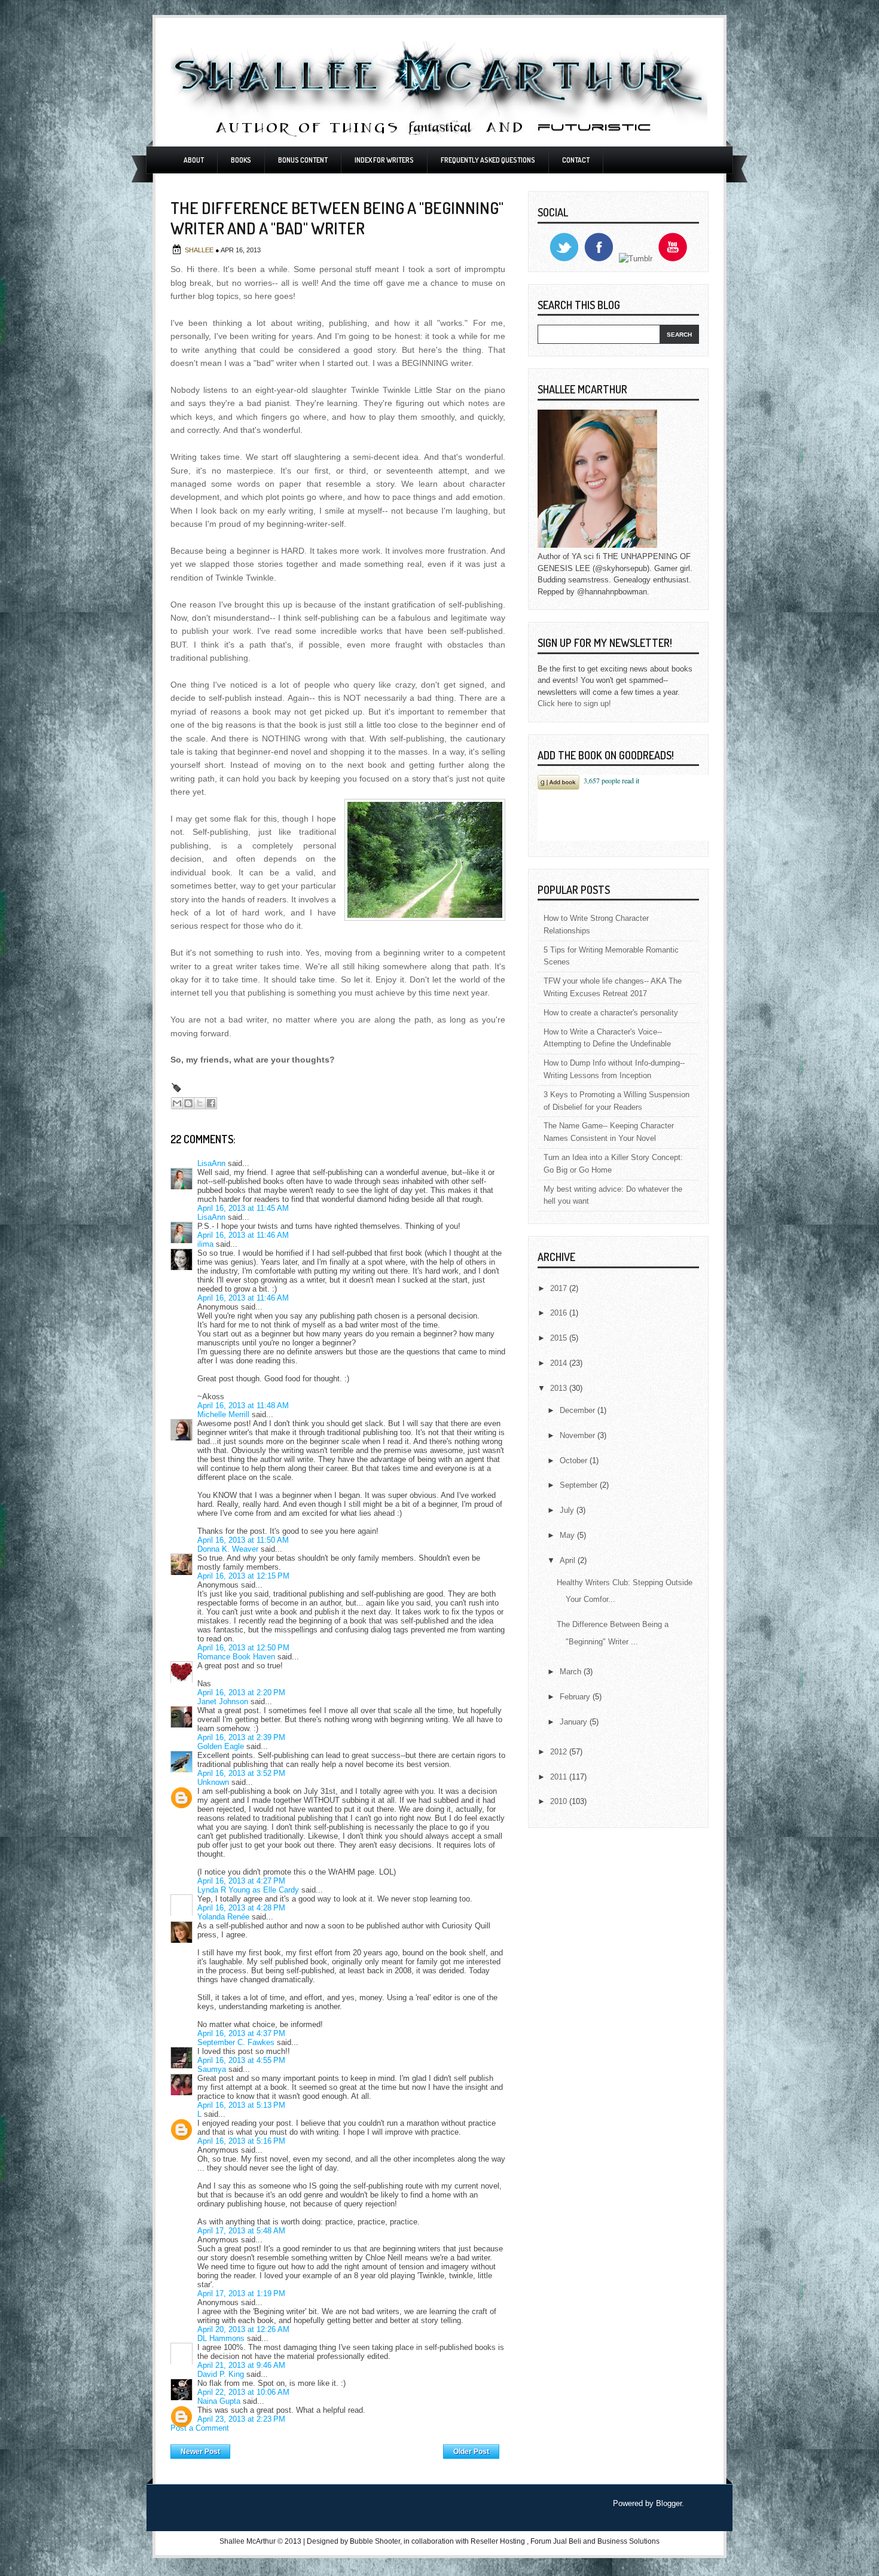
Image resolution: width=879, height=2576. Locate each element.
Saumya (212, 2069)
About (194, 160)
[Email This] (177, 1103)
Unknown (213, 1782)
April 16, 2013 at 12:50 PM (243, 1648)
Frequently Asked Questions (488, 160)
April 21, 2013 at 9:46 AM (241, 2365)
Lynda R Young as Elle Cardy (248, 1890)
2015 (560, 1338)
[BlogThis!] (188, 1103)
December (579, 1410)
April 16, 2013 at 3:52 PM (241, 1773)
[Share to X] (200, 1103)
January (575, 1722)
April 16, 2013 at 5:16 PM (241, 2141)
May (568, 1535)
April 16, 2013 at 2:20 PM (241, 1693)
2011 (560, 1777)
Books (241, 160)
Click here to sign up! (574, 703)
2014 (560, 1363)
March (572, 1672)
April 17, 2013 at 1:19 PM (241, 2293)
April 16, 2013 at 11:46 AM (243, 1235)
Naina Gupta (219, 2401)
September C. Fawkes (236, 2042)
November (579, 1435)
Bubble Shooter (375, 2541)
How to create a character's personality (611, 1013)
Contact (576, 160)
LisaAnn (211, 1163)
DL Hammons (221, 2338)
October (575, 1461)
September (580, 1485)
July (568, 1510)
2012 (560, 1752)
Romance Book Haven (236, 1657)
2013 (560, 1388)
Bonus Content (303, 160)
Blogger (669, 2503)
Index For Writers (384, 160)
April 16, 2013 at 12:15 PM (243, 1576)
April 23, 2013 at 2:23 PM (241, 2419)
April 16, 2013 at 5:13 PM (241, 2105)
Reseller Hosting (498, 2541)
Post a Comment (200, 2428)
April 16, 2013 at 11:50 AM (243, 1540)
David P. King (221, 2374)
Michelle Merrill (223, 1414)
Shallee (200, 250)
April (569, 1560)
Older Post (471, 2452)
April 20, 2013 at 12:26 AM (243, 2329)
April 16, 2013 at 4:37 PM (241, 2033)
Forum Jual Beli (557, 2541)
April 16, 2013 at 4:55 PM (241, 2060)
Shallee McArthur (248, 2541)
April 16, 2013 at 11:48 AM (243, 1405)
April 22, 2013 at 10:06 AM (243, 2392)
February (576, 1697)
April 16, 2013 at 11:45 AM (243, 1208)
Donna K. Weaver (228, 1549)
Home (337, 2449)
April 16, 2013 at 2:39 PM (241, 1737)
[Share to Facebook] (211, 1103)
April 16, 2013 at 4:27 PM (241, 1881)
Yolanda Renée (223, 1917)
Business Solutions (628, 2541)
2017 (560, 1288)
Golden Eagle (221, 1746)
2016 (560, 1313)
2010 (560, 1801)
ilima (205, 1244)
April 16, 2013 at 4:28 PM (241, 1908)
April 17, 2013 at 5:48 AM (241, 2231)
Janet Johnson (223, 1701)
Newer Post (200, 2452)
